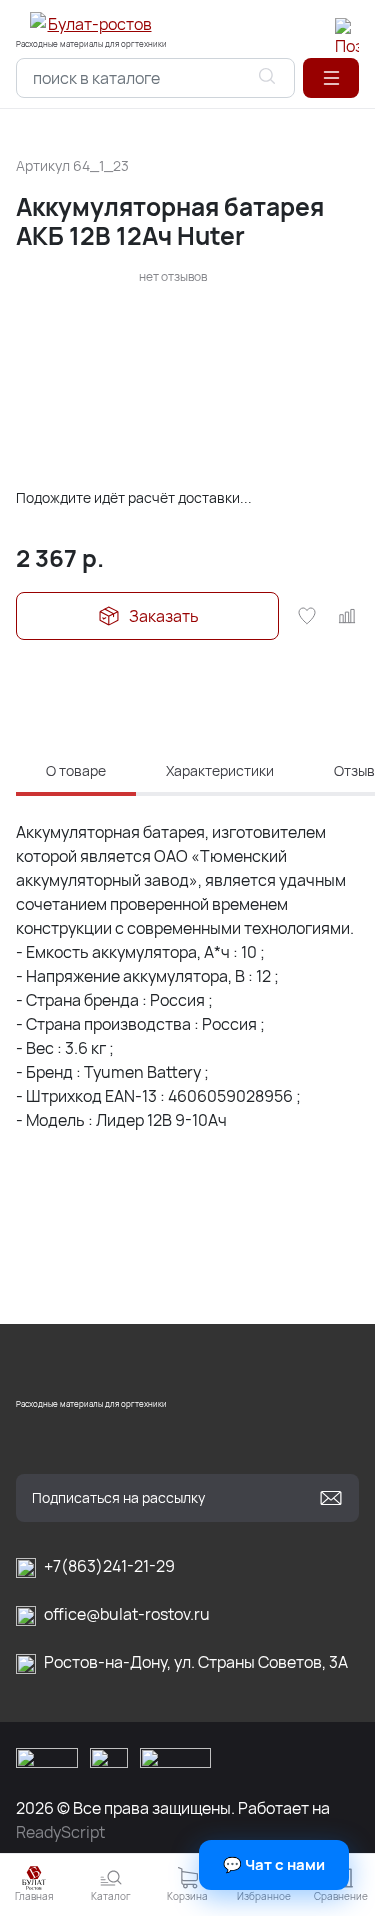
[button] (331, 78)
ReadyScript (60, 1832)
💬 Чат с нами (274, 1864)
